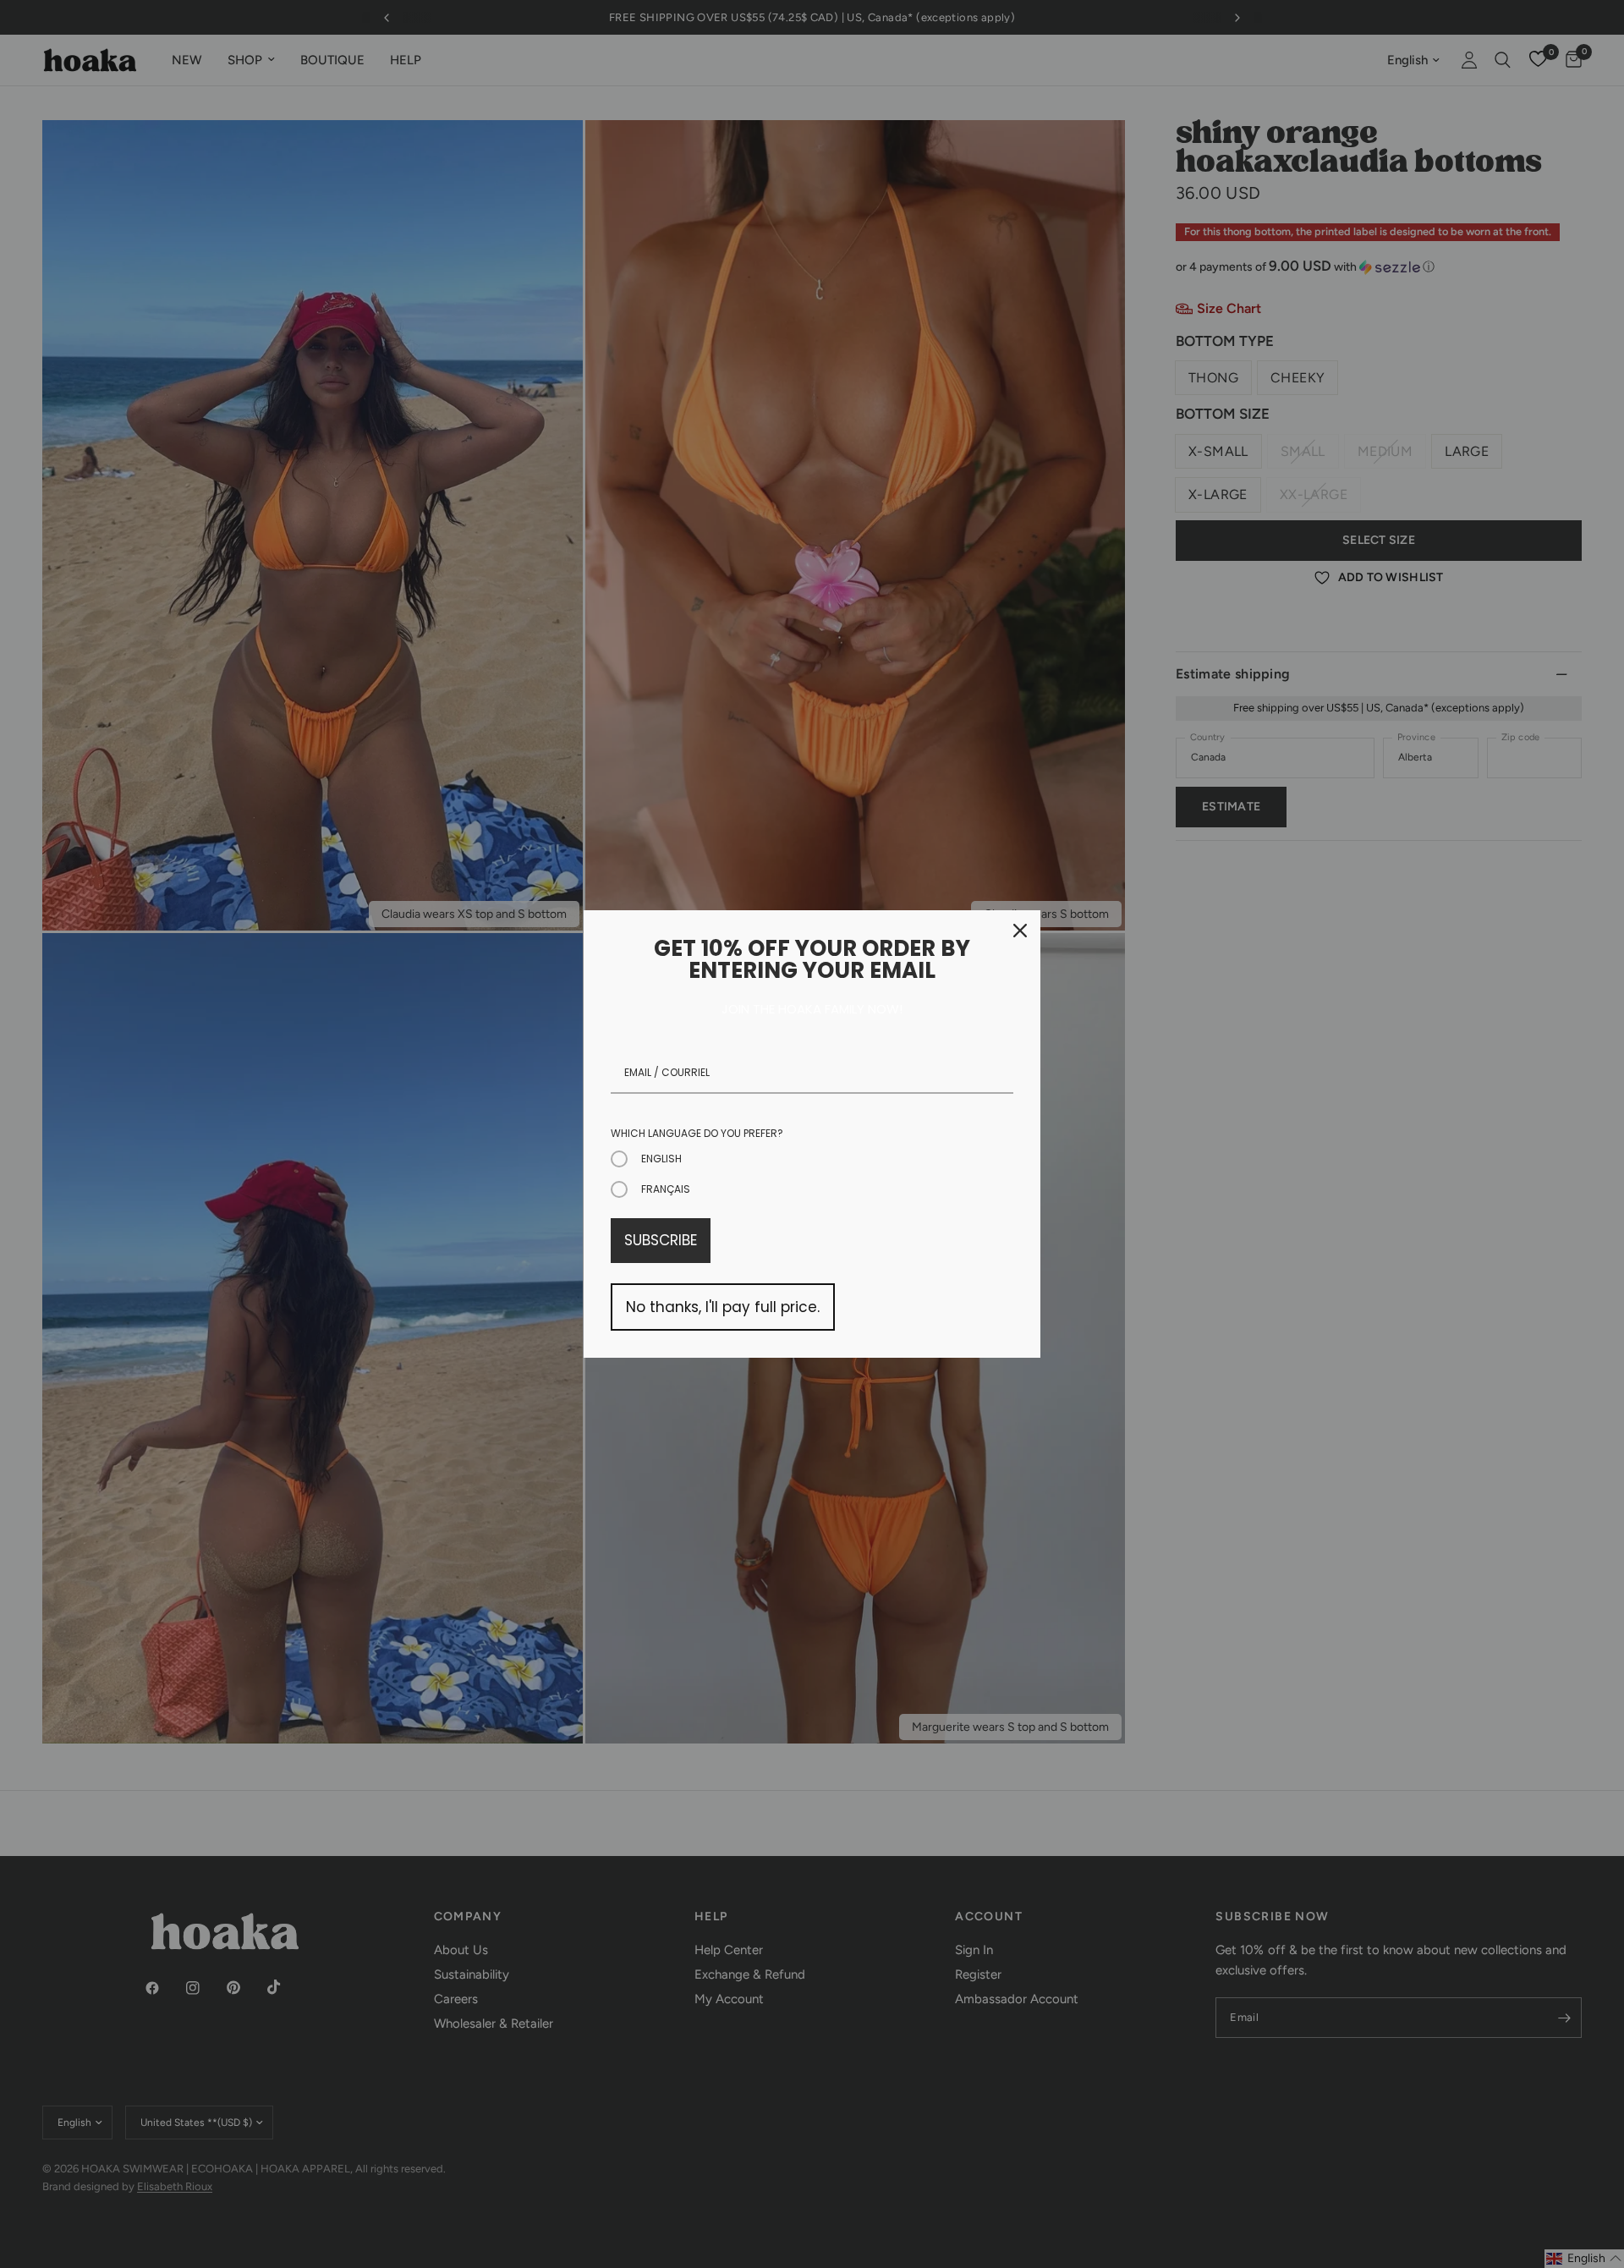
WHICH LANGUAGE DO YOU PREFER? (697, 1133)
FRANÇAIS (666, 1189)
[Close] (1020, 931)
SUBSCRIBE (661, 1240)
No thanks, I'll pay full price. (723, 1307)
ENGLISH (661, 1159)
